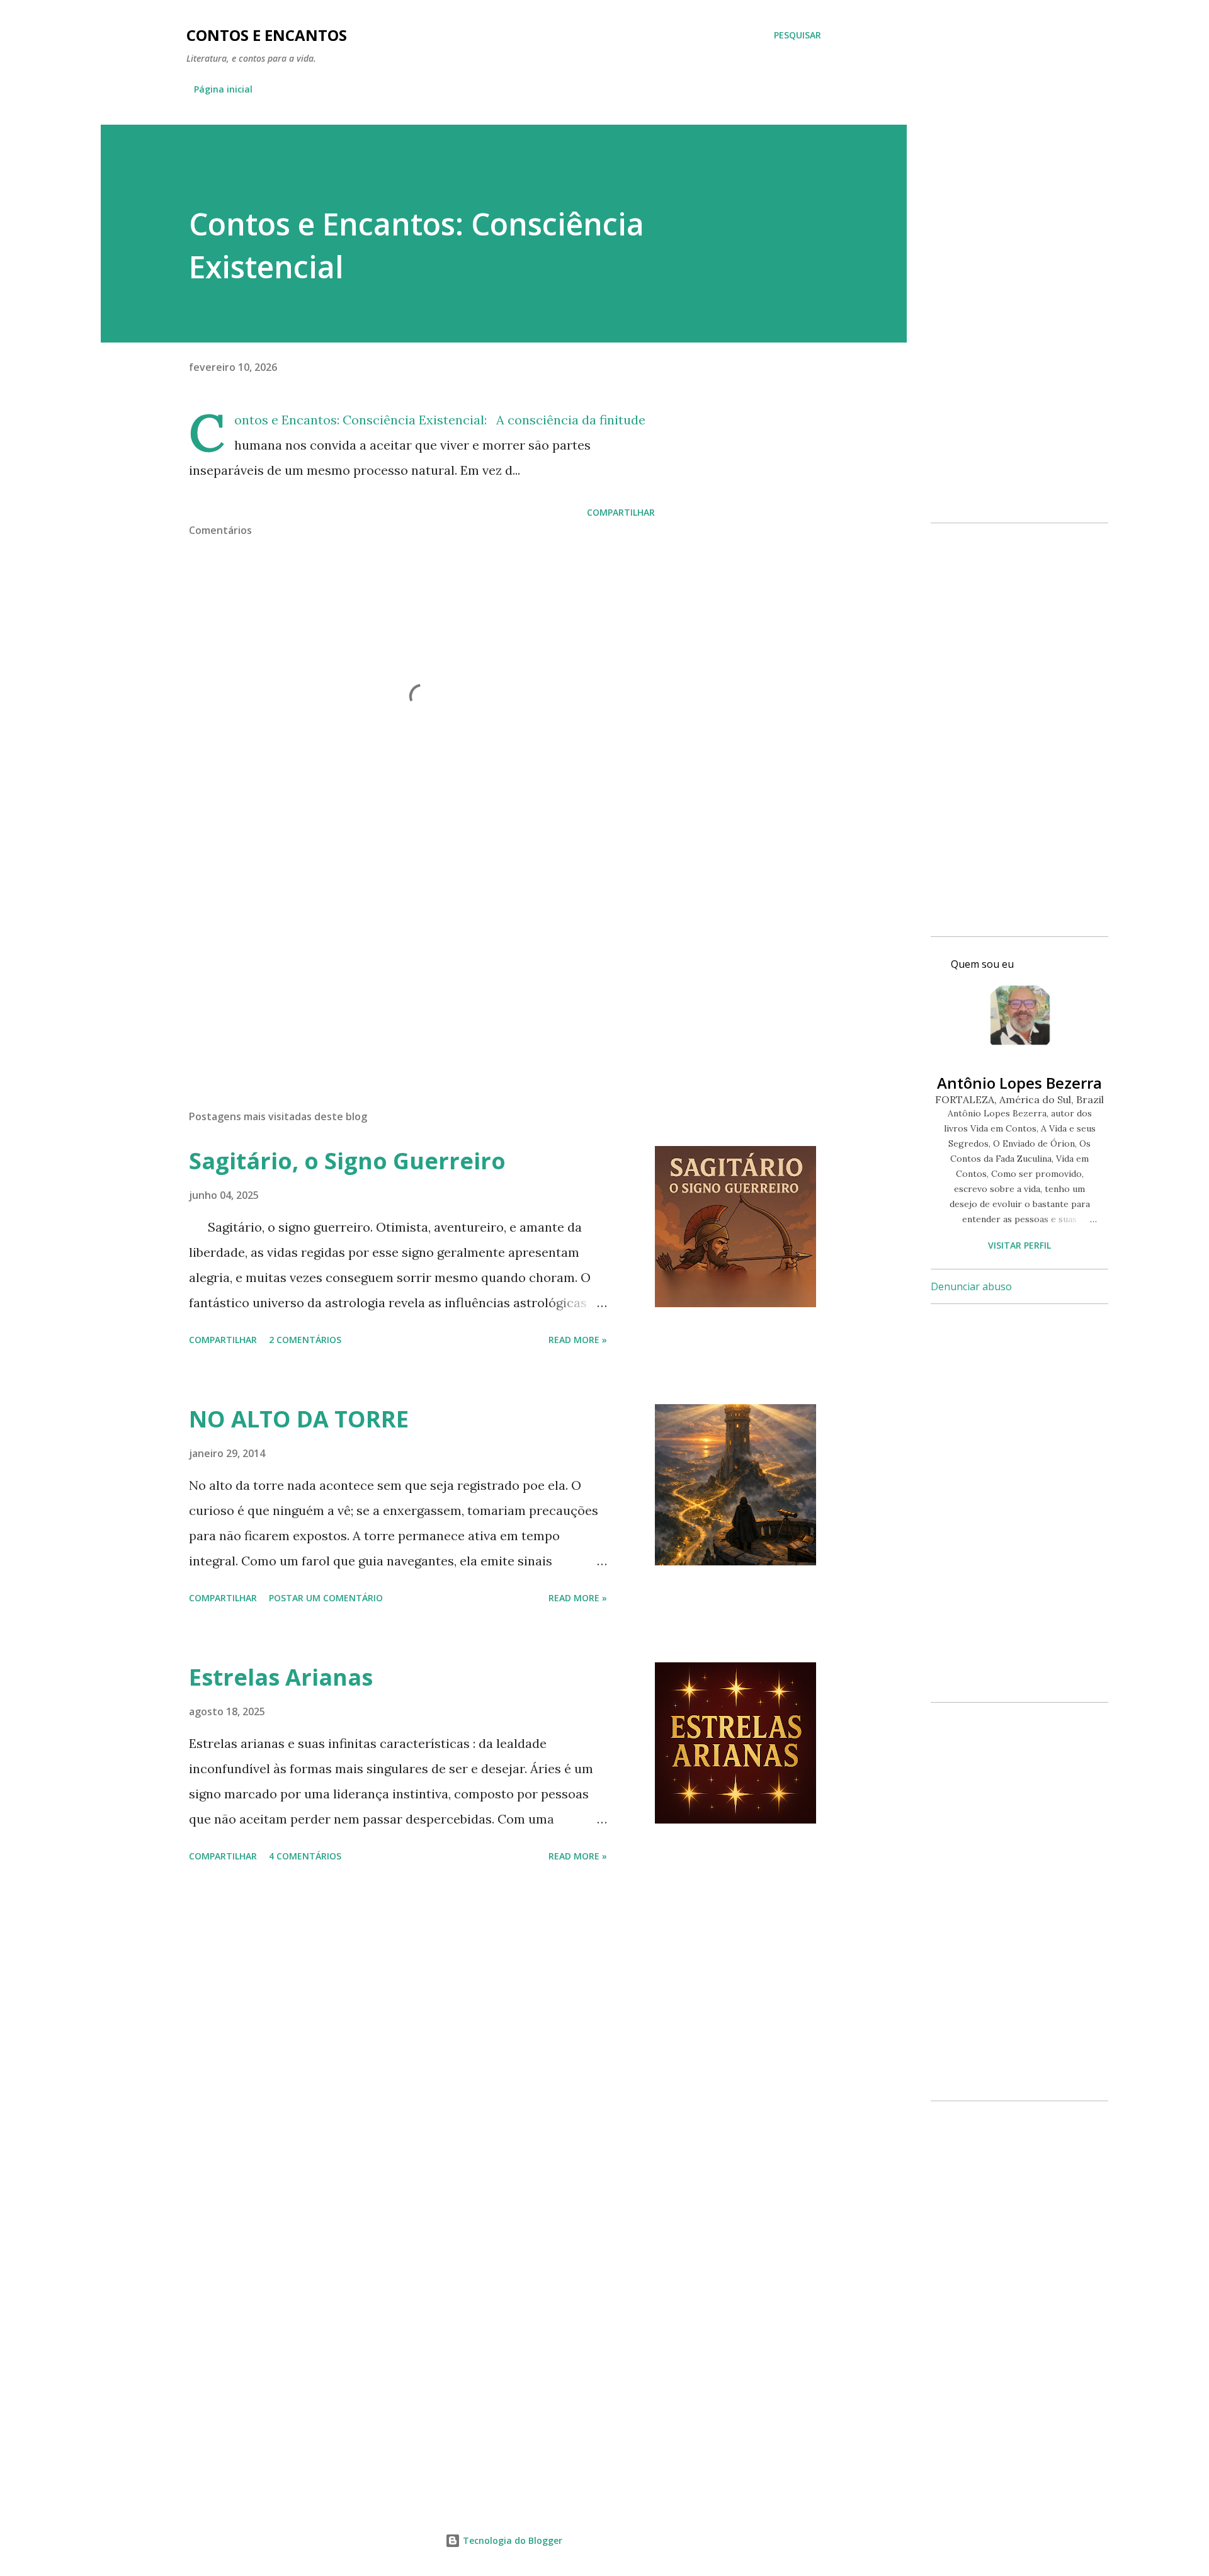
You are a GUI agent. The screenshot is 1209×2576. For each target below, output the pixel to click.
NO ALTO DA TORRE (299, 1419)
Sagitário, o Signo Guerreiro (347, 1161)
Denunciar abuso (971, 1286)
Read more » (578, 1340)
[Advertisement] (402, 953)
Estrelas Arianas (281, 1677)
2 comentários (305, 1340)
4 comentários (305, 1856)
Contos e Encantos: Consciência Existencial (359, 420)
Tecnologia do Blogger (511, 2540)
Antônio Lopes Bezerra (1019, 1083)
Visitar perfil (1019, 1245)
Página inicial (223, 89)
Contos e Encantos (267, 35)
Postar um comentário (326, 1598)
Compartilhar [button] (621, 512)
